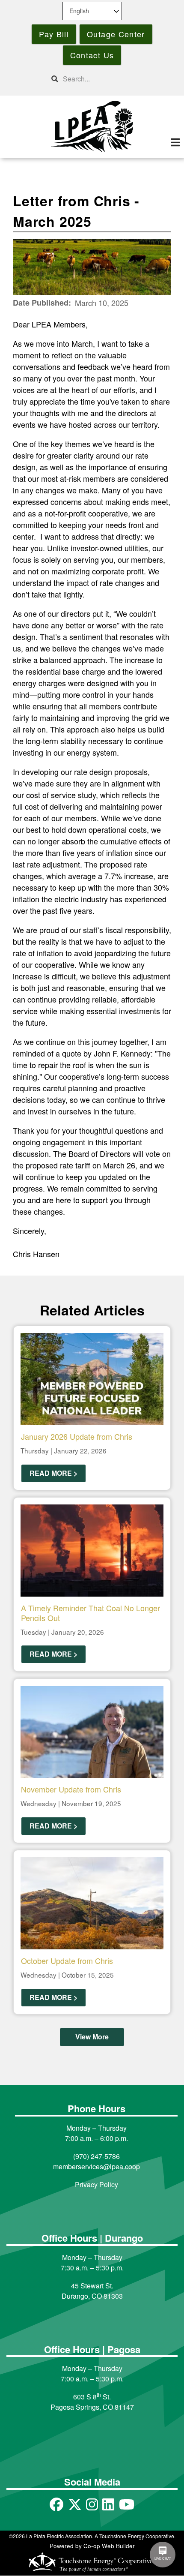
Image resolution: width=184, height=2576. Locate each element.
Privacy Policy (96, 2184)
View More (92, 2037)
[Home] (92, 126)
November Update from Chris (71, 1789)
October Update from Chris (67, 1961)
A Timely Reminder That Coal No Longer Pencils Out (91, 1613)
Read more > (53, 1473)
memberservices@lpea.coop (96, 2166)
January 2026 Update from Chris (77, 1436)
